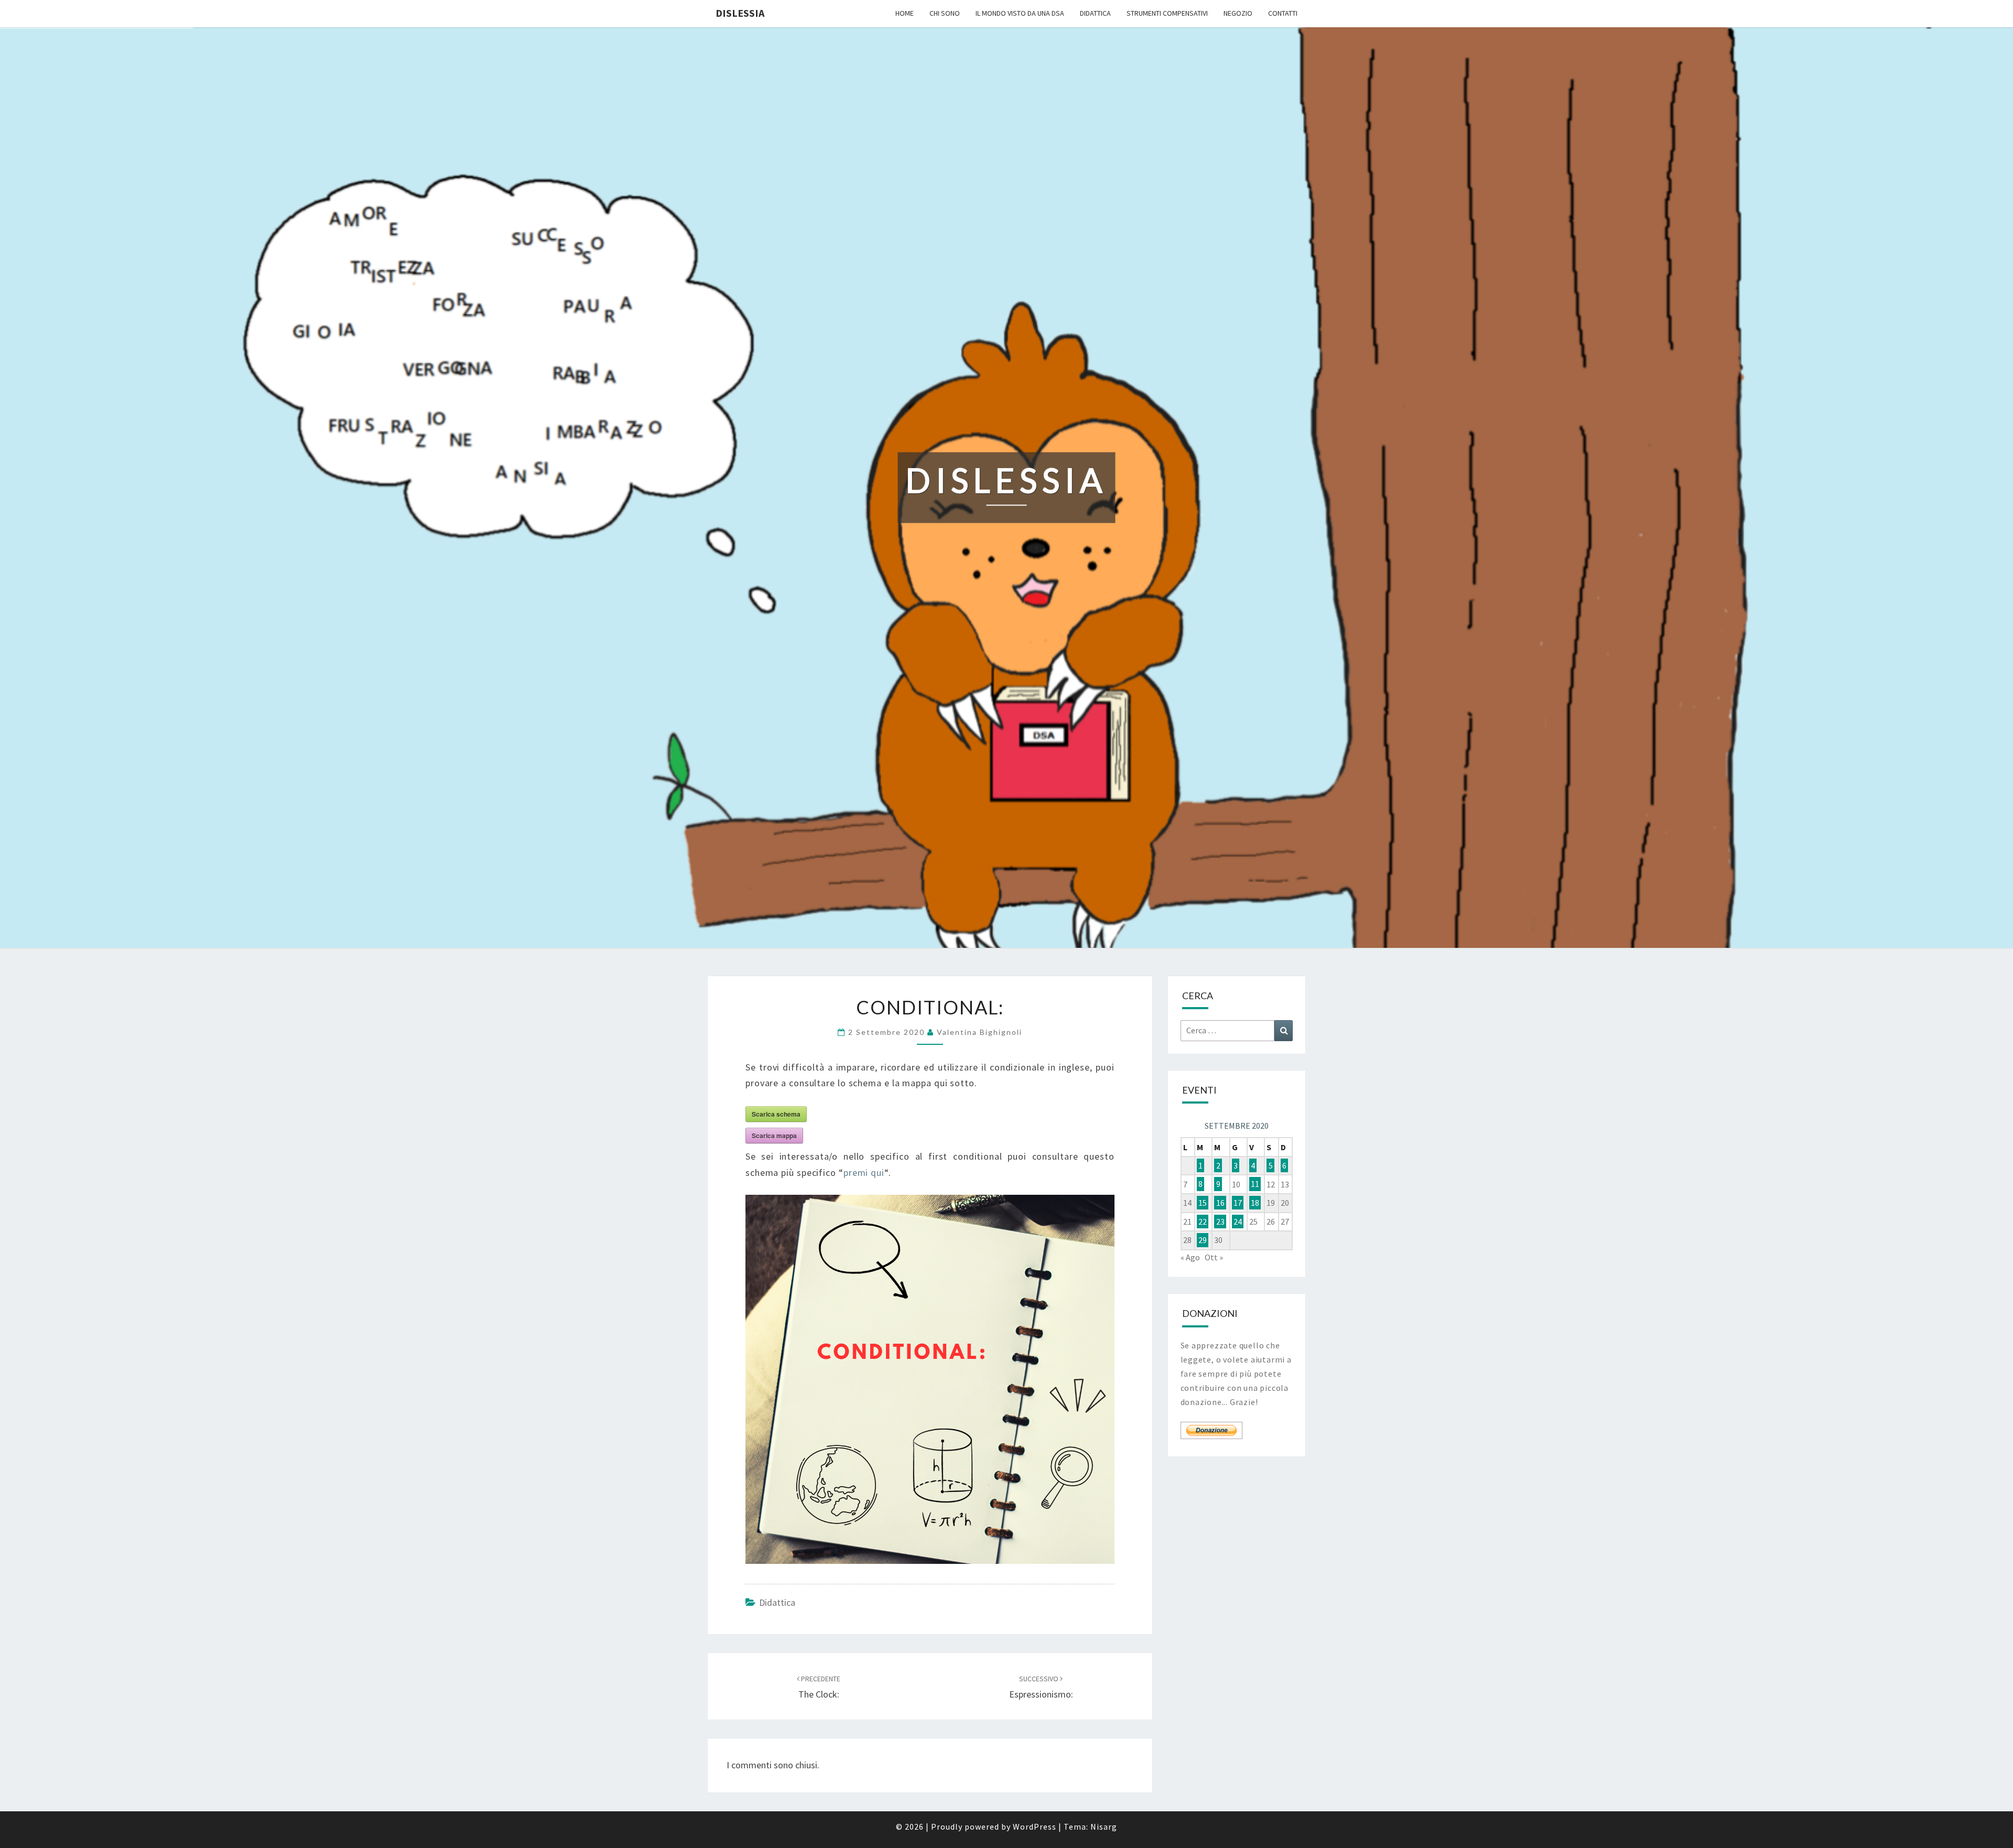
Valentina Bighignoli (980, 1032)
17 (1238, 1203)
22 (1203, 1222)
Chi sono (945, 13)
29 (1203, 1240)
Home (905, 13)
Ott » (1214, 1257)
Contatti (1283, 13)
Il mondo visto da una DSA (1020, 13)
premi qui (864, 1172)
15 (1203, 1203)
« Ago (1190, 1257)
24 (1238, 1222)
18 (1255, 1203)
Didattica (1095, 13)
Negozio (1238, 13)
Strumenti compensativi (1167, 13)
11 (1255, 1184)
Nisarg (1104, 1827)
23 (1220, 1222)
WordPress (1035, 1827)
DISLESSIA (740, 13)
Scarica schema (776, 1114)
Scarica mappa (774, 1136)
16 (1220, 1203)
